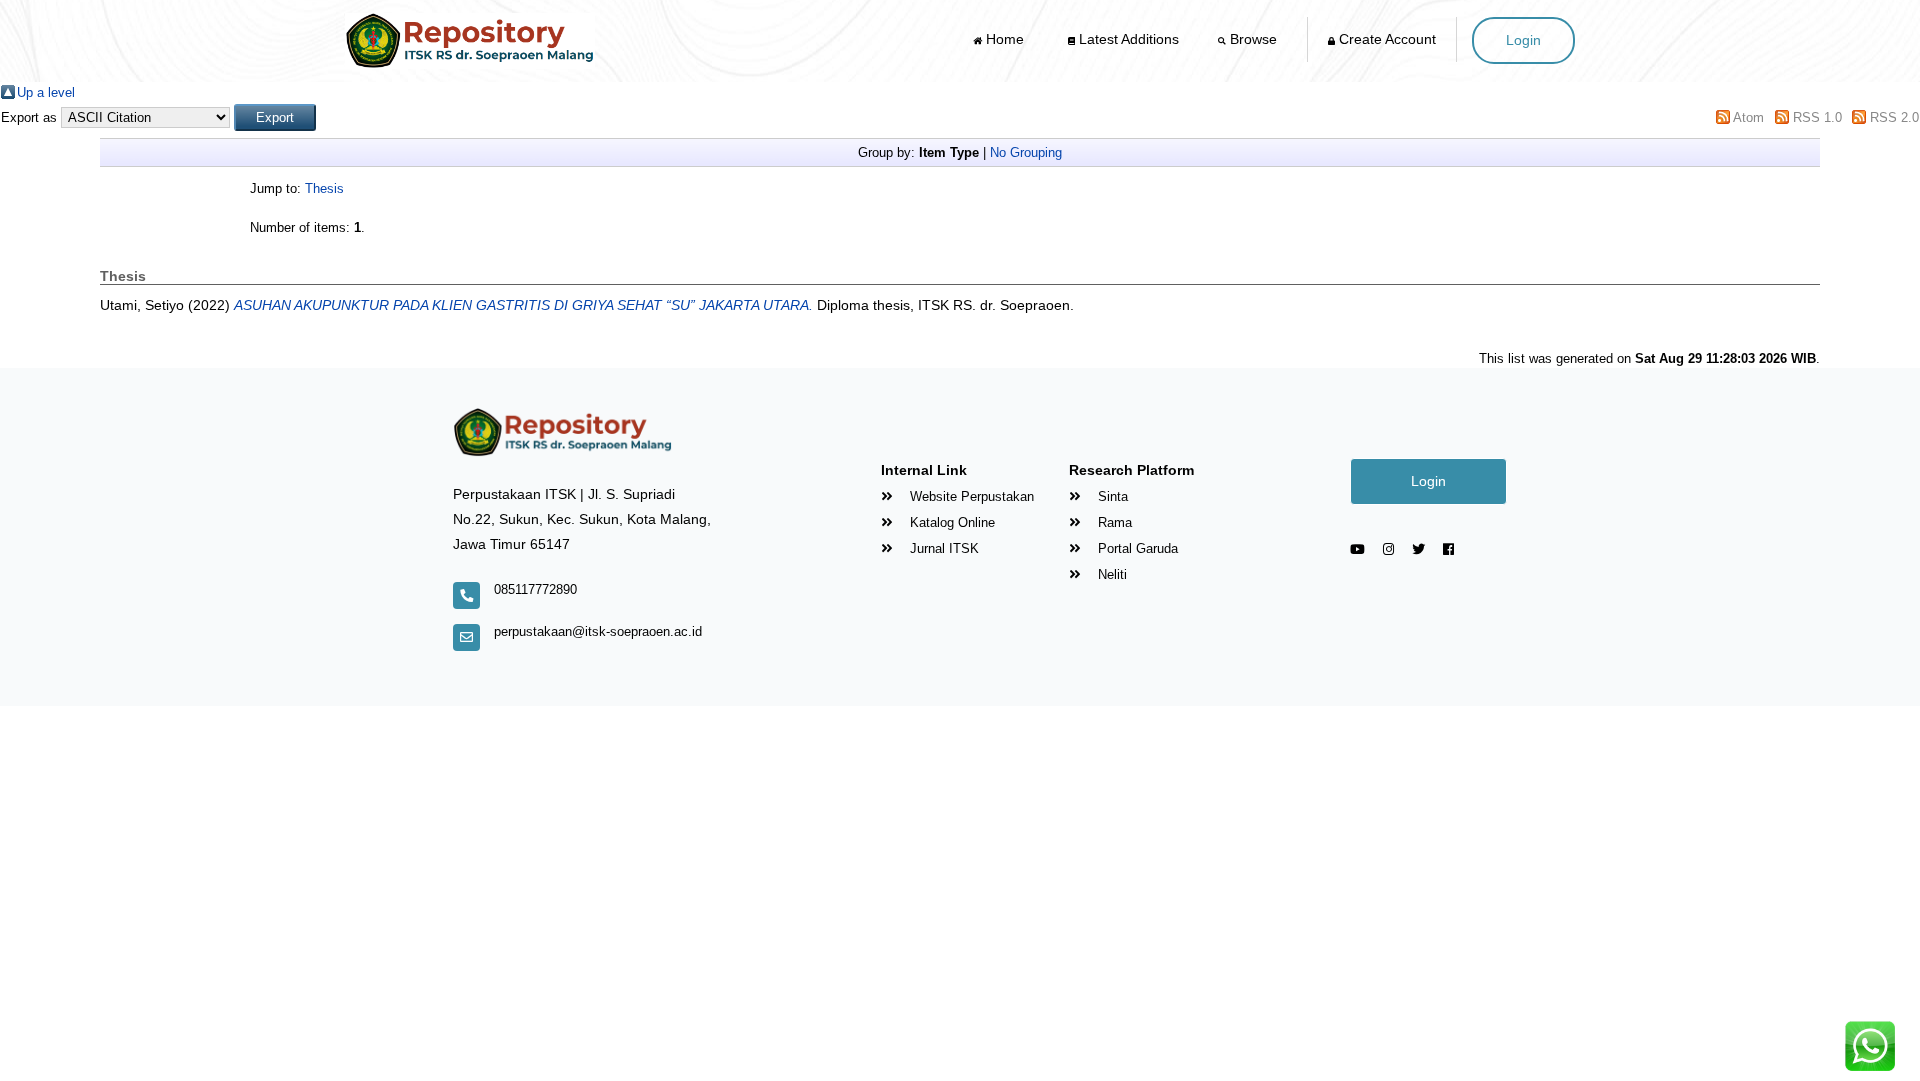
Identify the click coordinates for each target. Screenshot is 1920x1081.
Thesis (324, 188)
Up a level (46, 92)
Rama (1113, 522)
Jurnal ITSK (942, 548)
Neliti (1110, 574)
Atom (1748, 117)
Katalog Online (950, 522)
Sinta (1111, 496)
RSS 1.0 (1817, 117)
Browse (1253, 39)
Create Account (1385, 39)
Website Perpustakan (970, 496)
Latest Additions (1127, 39)
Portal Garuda (1136, 548)
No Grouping (1026, 152)
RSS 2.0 (1894, 117)
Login (1523, 40)
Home (1005, 39)
